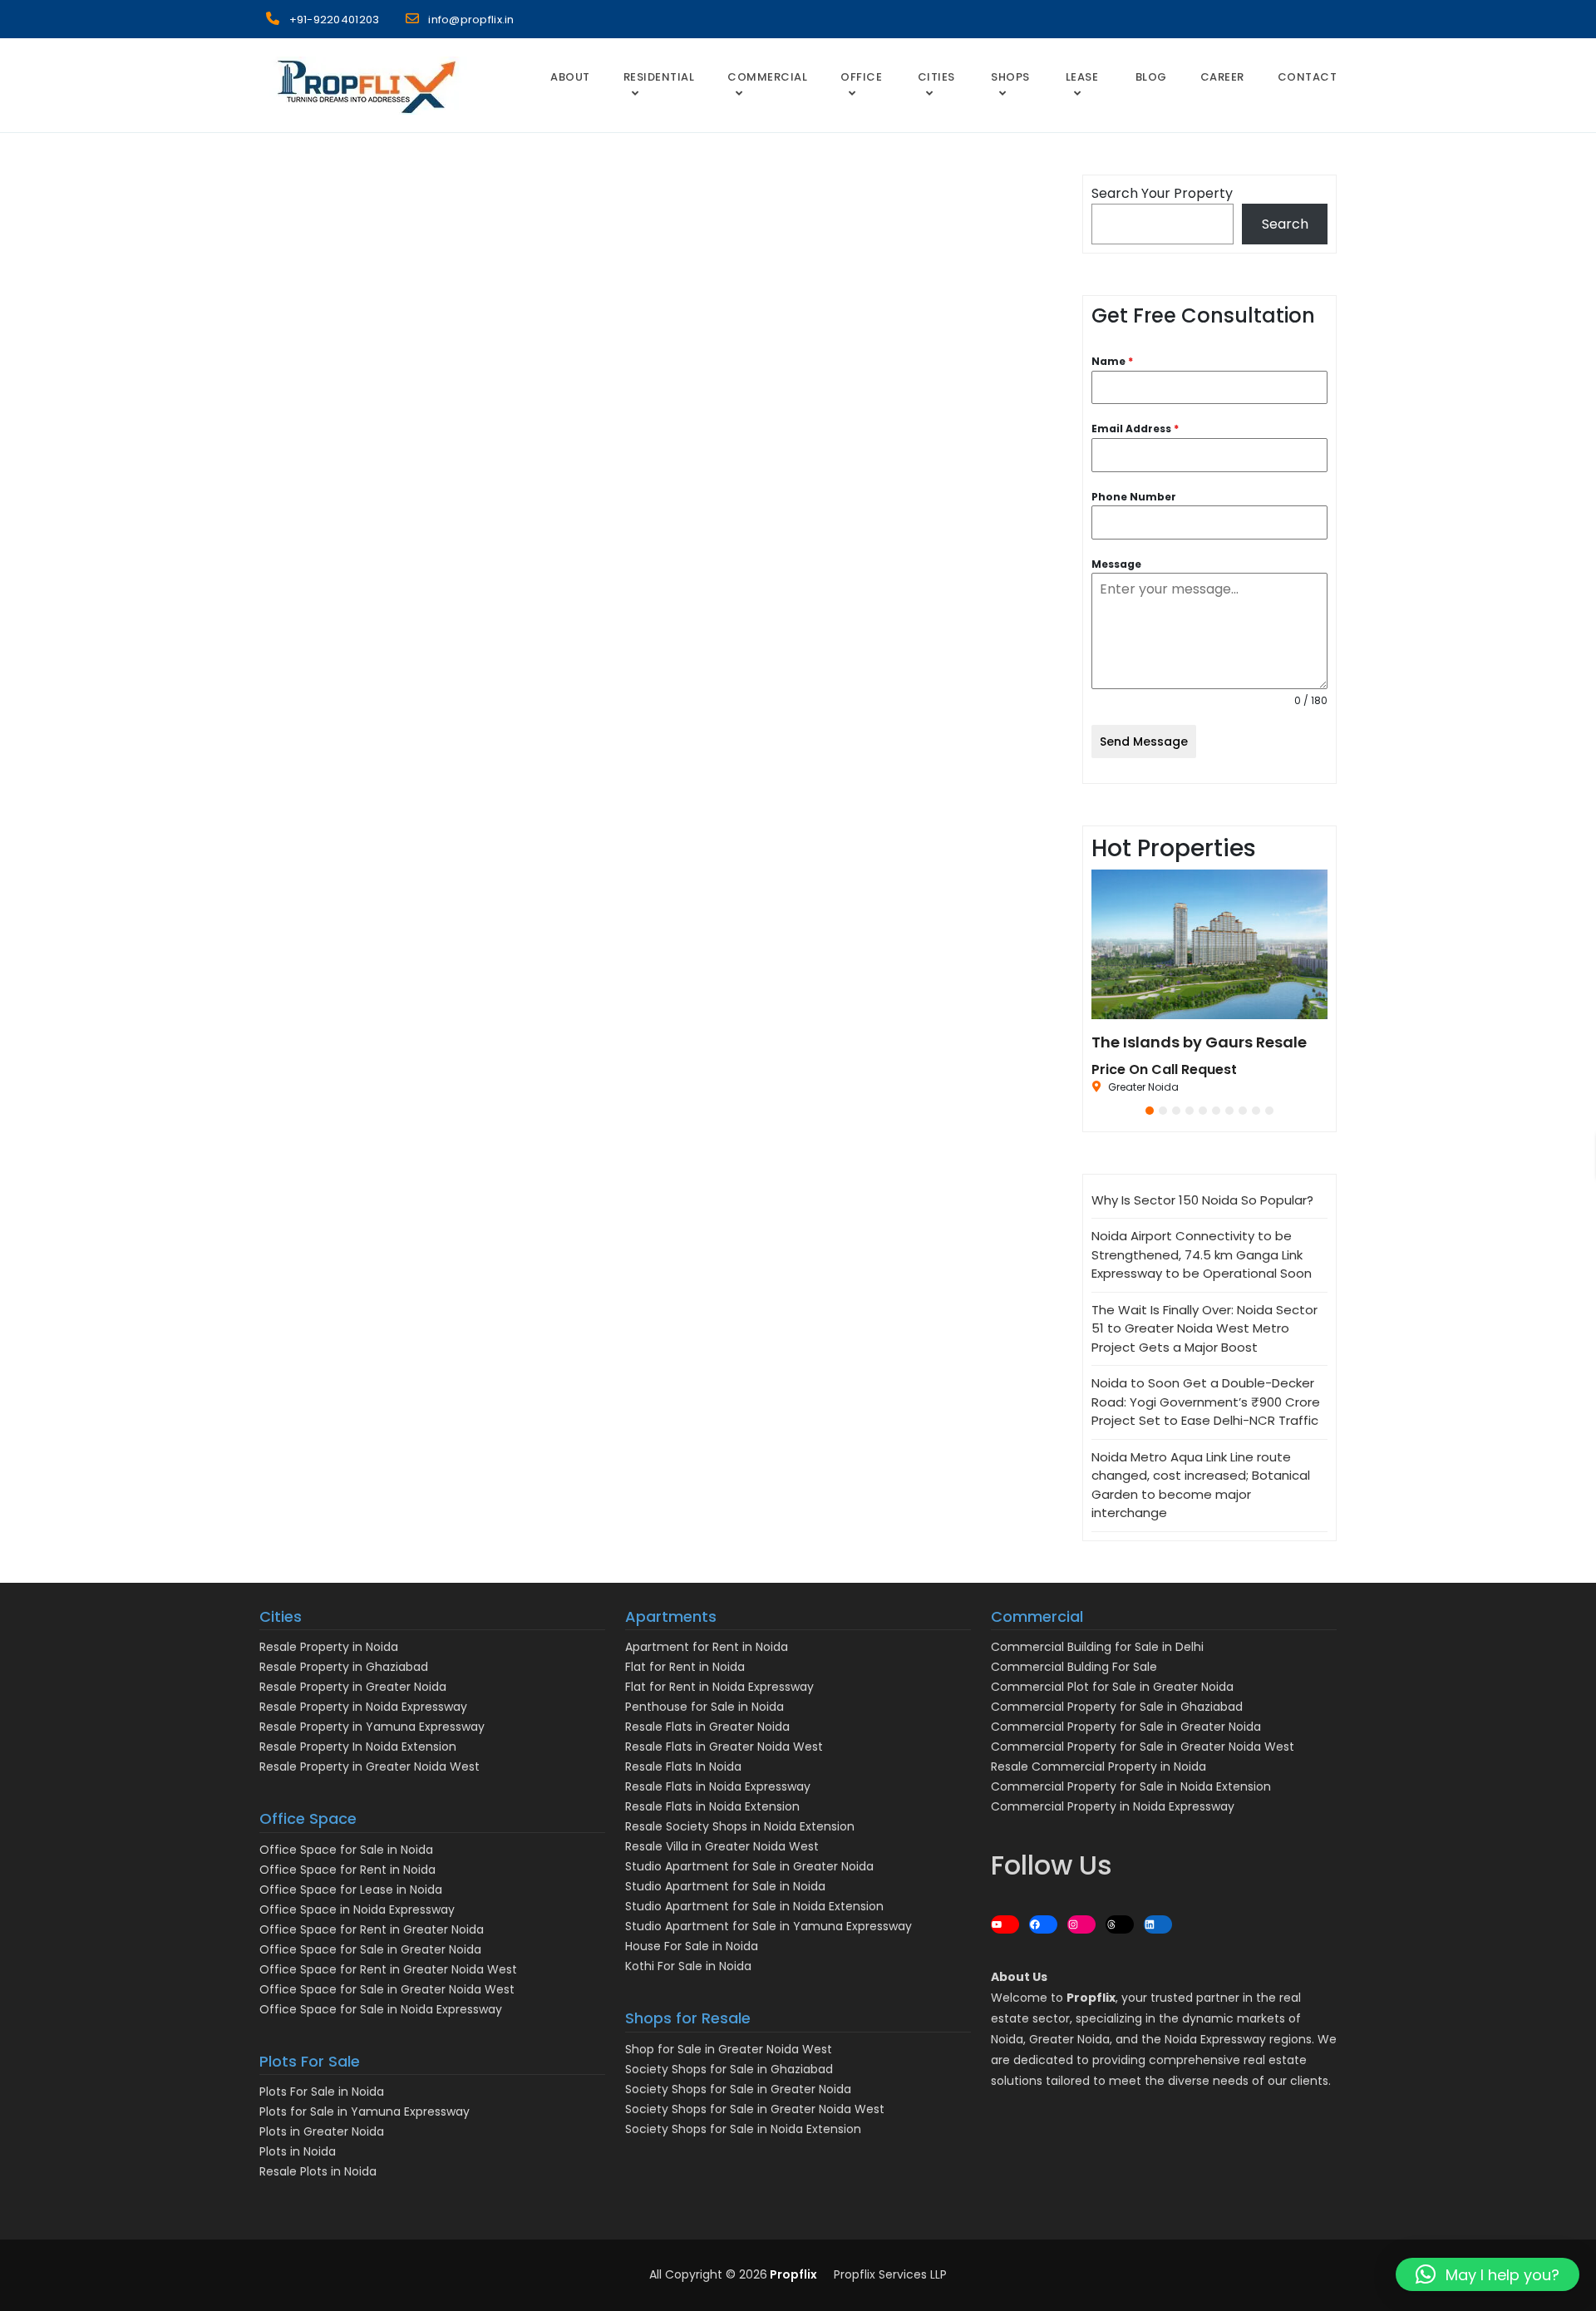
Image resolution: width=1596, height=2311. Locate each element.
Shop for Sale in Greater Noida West (729, 2049)
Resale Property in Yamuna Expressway (372, 1727)
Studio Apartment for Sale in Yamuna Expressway (768, 1926)
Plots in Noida (298, 2151)
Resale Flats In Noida (683, 1767)
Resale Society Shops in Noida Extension (740, 1826)
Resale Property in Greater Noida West (369, 1767)
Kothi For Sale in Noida (688, 1966)
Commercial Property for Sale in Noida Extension (1131, 1786)
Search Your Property (1162, 193)
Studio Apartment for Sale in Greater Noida (749, 1866)
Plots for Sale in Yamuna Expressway (365, 2111)
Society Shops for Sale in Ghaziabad (729, 2069)
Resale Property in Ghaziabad (344, 1667)
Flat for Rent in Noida (685, 1667)
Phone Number (1134, 497)
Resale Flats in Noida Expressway (718, 1786)
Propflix (792, 2274)
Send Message (1144, 742)
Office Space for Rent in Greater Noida (372, 1929)
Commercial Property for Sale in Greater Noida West (1143, 1747)
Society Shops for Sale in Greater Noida (738, 2089)
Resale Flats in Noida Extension (712, 1806)
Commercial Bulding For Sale (1074, 1667)
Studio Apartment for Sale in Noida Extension (754, 1906)
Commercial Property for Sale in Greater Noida (1126, 1727)
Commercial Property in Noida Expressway (1113, 1806)
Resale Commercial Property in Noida (1098, 1767)
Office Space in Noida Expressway (357, 1909)
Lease (1082, 77)
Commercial (767, 77)
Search (1285, 224)
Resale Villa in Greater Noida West (722, 1846)
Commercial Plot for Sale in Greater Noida (1112, 1687)
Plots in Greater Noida (322, 2131)
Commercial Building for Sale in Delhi (1097, 1647)
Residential (659, 77)
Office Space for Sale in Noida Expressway (381, 2009)
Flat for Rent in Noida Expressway (719, 1687)
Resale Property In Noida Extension (358, 1747)
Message (1116, 564)
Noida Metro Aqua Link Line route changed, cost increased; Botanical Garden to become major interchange (1201, 1485)
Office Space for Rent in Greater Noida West (388, 1969)
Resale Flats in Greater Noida (707, 1727)
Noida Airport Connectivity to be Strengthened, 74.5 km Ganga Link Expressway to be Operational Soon (1202, 1254)
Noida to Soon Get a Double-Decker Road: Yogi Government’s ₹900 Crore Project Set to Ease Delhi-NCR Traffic (1206, 1402)
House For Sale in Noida (692, 1946)
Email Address (1135, 429)
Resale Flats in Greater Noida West (724, 1747)
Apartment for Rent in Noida (707, 1647)
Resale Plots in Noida (318, 2171)
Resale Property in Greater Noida (353, 1687)
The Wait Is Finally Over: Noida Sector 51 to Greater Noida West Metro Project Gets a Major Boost (1204, 1328)
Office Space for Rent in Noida (347, 1870)
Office (861, 77)
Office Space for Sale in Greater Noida (370, 1949)
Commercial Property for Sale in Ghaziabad (1117, 1707)
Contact (1308, 77)
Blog (1151, 77)
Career (1222, 77)
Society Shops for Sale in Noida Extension (743, 2129)
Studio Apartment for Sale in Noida (725, 1886)
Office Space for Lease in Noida (351, 1890)
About (570, 77)
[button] (1150, 1111)
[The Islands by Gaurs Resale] (1209, 944)
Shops (1010, 77)
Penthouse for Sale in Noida (704, 1707)
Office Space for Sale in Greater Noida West (387, 1989)
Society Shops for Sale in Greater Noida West (755, 2109)
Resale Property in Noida (329, 1647)
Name (1112, 361)
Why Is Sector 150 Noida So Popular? (1202, 1200)
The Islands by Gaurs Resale (1199, 1042)
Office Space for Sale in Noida (346, 1850)
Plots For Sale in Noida (322, 2092)
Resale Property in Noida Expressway (363, 1707)
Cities (936, 77)
